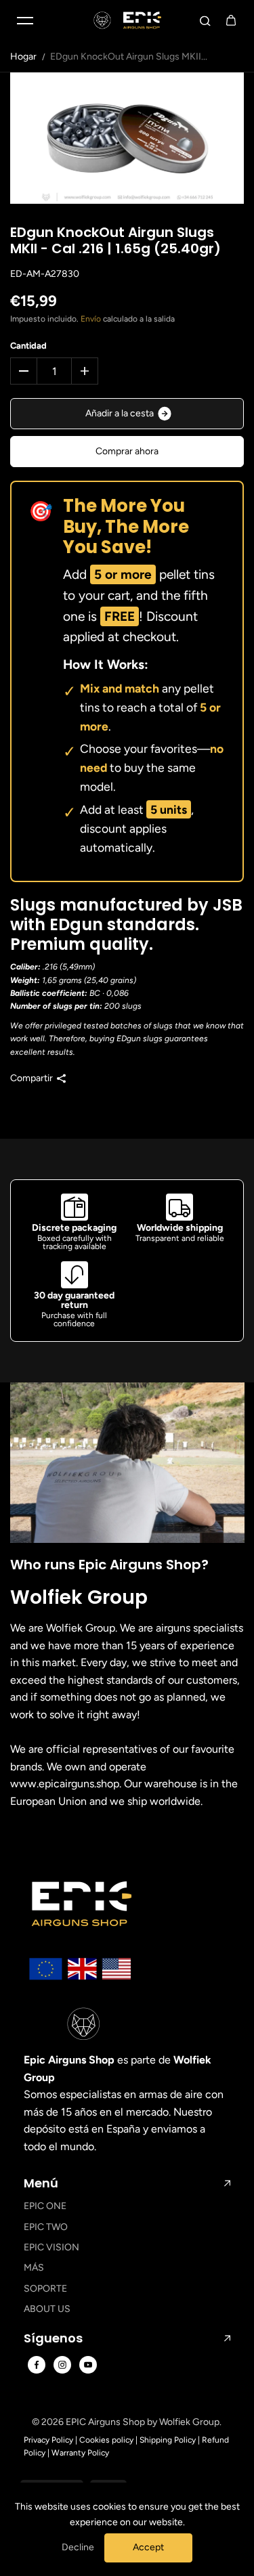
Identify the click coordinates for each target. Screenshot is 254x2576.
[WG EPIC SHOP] (127, 20)
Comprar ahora (127, 451)
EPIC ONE (45, 2206)
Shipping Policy (168, 2440)
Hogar (23, 57)
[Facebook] (37, 2365)
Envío (91, 319)
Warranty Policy (80, 2453)
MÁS (34, 2268)
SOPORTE (45, 2289)
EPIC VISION (51, 2247)
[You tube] (88, 2365)
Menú (41, 2183)
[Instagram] (62, 2365)
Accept (148, 2547)
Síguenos (53, 2338)
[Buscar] (205, 20)
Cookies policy (106, 2440)
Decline (78, 2547)
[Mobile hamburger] (25, 20)
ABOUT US (47, 2309)
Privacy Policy (48, 2440)
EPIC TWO (46, 2227)
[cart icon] (231, 20)
